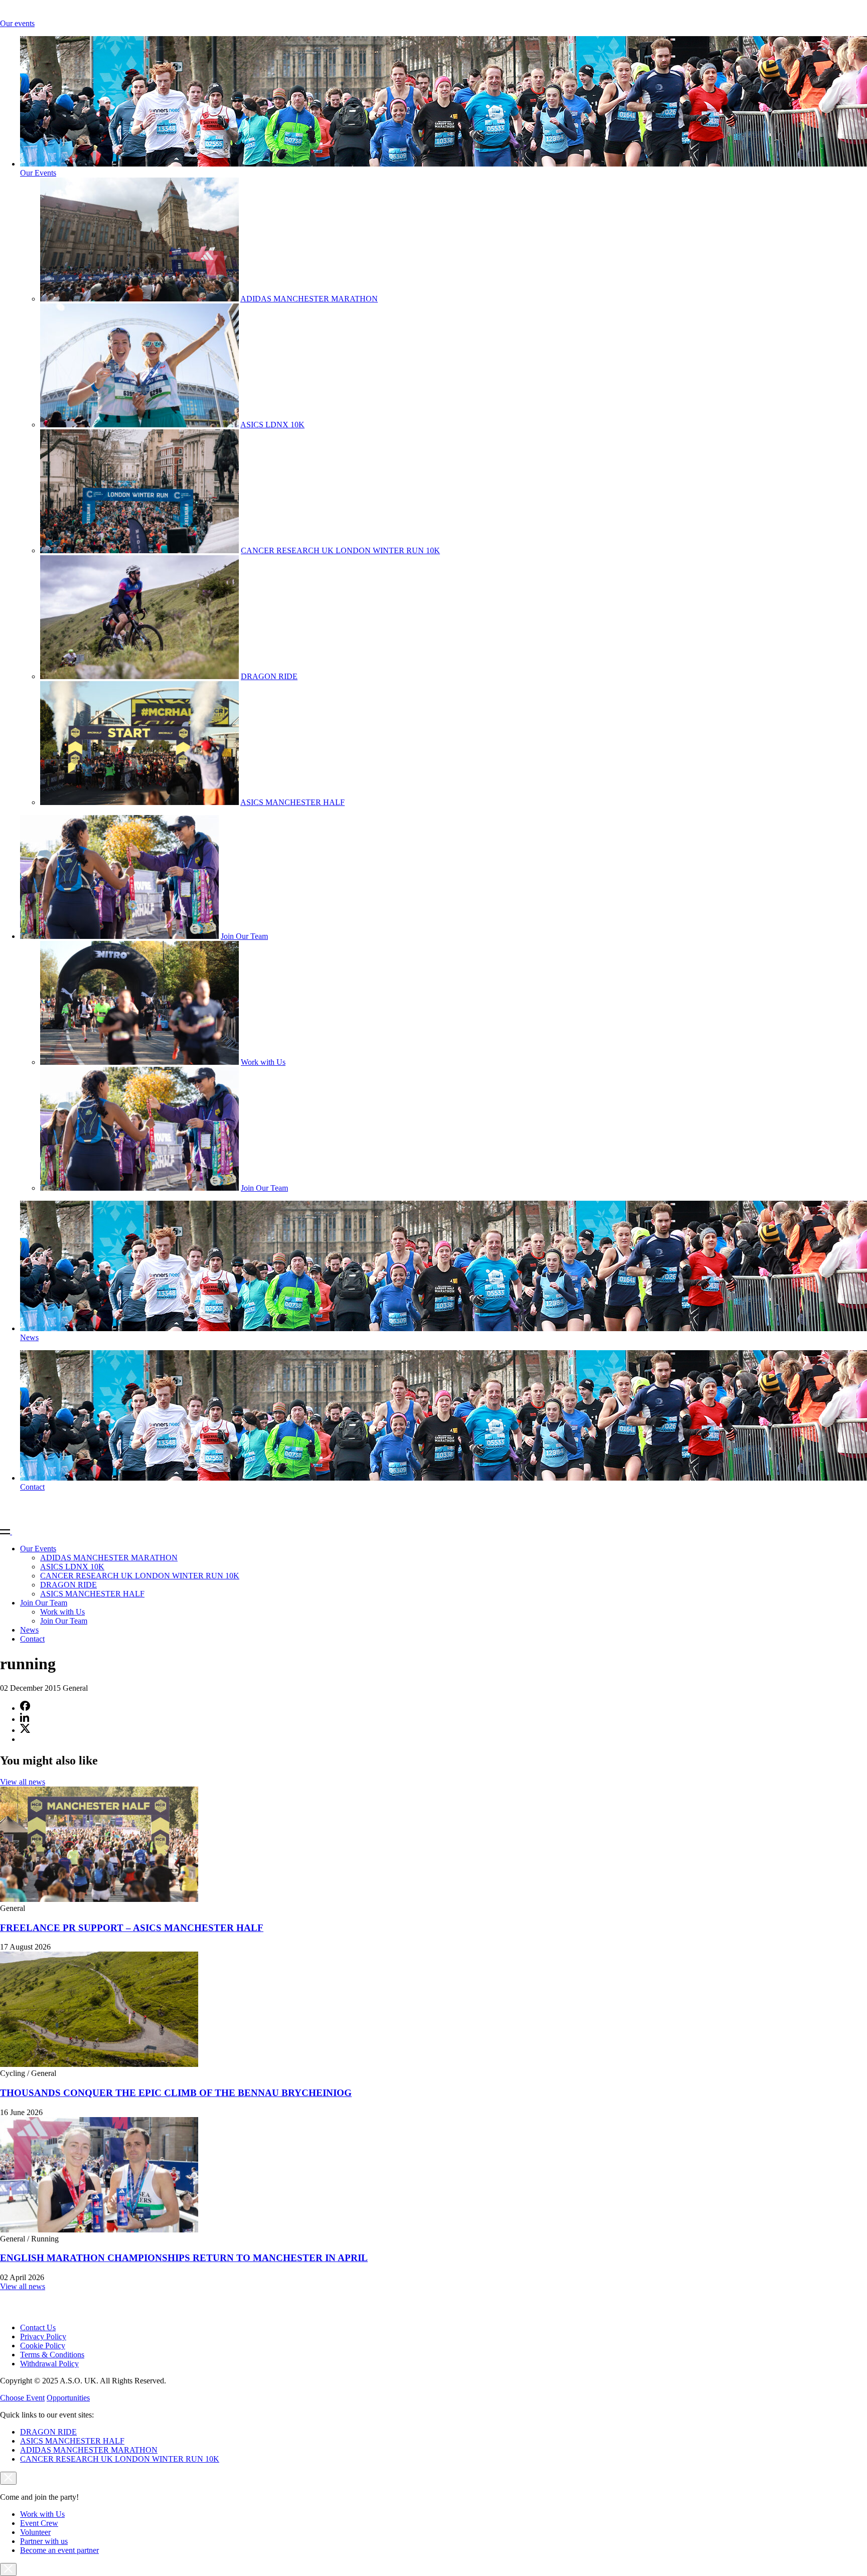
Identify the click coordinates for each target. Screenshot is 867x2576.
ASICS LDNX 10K (272, 425)
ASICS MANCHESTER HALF (293, 802)
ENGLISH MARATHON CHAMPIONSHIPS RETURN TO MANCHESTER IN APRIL (184, 2258)
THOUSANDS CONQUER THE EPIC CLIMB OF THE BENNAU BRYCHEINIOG (176, 2093)
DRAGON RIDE (269, 676)
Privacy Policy (43, 2337)
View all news (23, 1782)
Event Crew (39, 2523)
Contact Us (38, 2327)
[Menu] (10, 1532)
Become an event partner (59, 2550)
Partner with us (44, 2541)
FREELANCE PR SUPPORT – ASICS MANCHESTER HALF (132, 1928)
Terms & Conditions (52, 2355)
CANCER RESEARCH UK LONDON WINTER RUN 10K (340, 550)
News (29, 1337)
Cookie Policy (43, 2346)
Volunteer (35, 2532)
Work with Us (263, 1062)
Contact (32, 1487)
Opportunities (68, 2398)
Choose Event (22, 2398)
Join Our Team (244, 936)
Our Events (38, 173)
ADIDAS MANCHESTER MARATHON (309, 299)
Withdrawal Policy (49, 2364)
